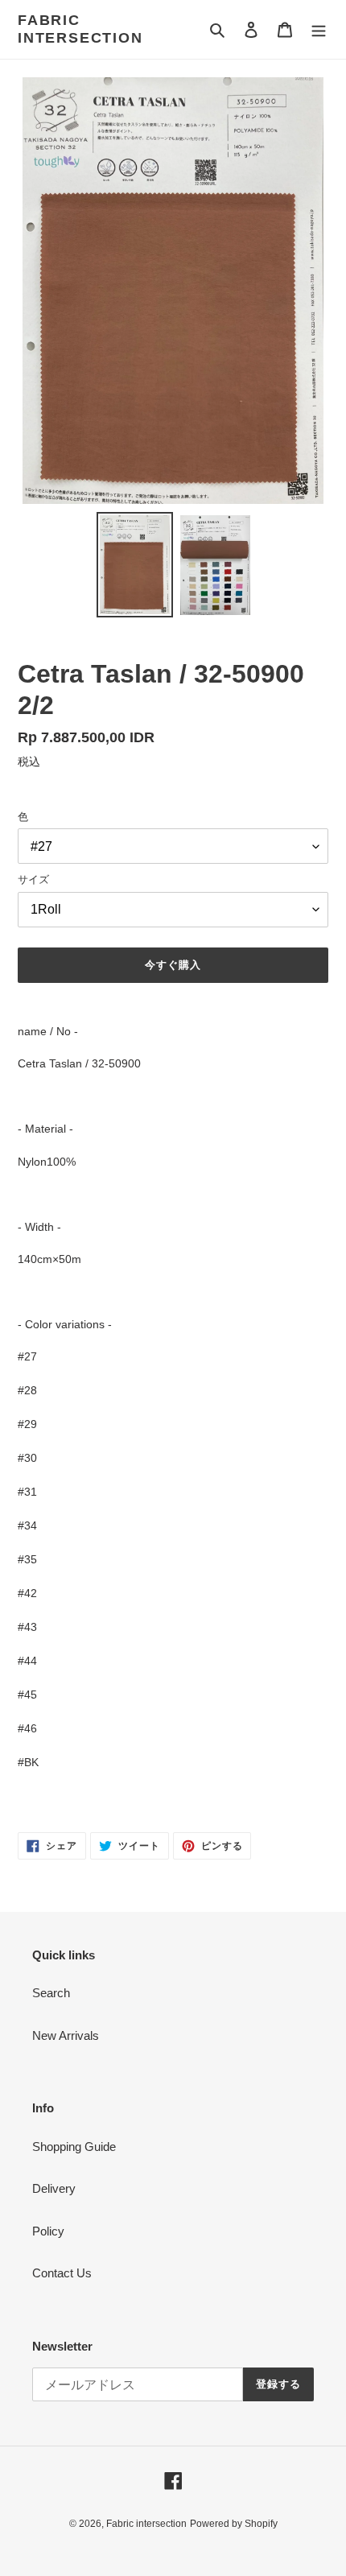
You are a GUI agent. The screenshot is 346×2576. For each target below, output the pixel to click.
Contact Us (62, 2273)
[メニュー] (319, 29)
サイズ (33, 879)
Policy (48, 2231)
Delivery (54, 2188)
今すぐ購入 (173, 965)
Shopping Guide (74, 2147)
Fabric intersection (80, 29)
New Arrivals (66, 2035)
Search (51, 1993)
